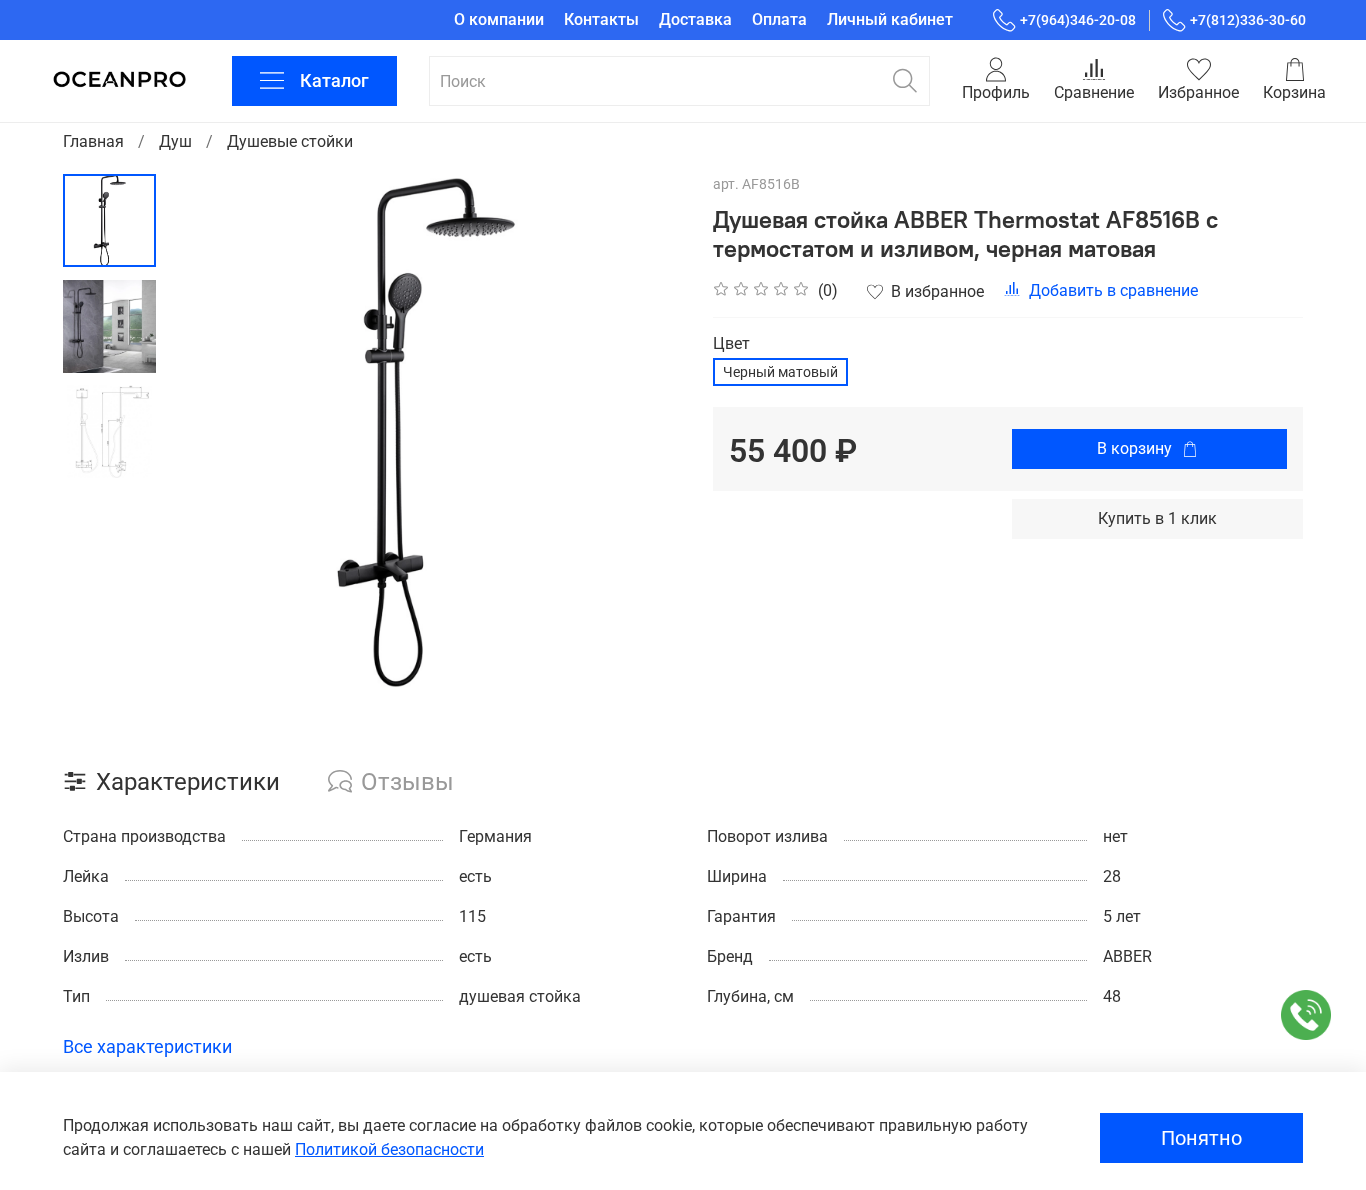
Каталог (334, 80)
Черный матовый (780, 372)
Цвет (731, 343)
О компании (499, 19)
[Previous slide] (206, 433)
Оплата (779, 19)
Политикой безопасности (389, 1149)
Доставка (695, 19)
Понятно (1201, 1138)
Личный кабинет (890, 19)
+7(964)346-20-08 (1078, 20)
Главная (93, 141)
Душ (175, 141)
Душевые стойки (290, 141)
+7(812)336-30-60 (1248, 20)
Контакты (601, 19)
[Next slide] (643, 433)
